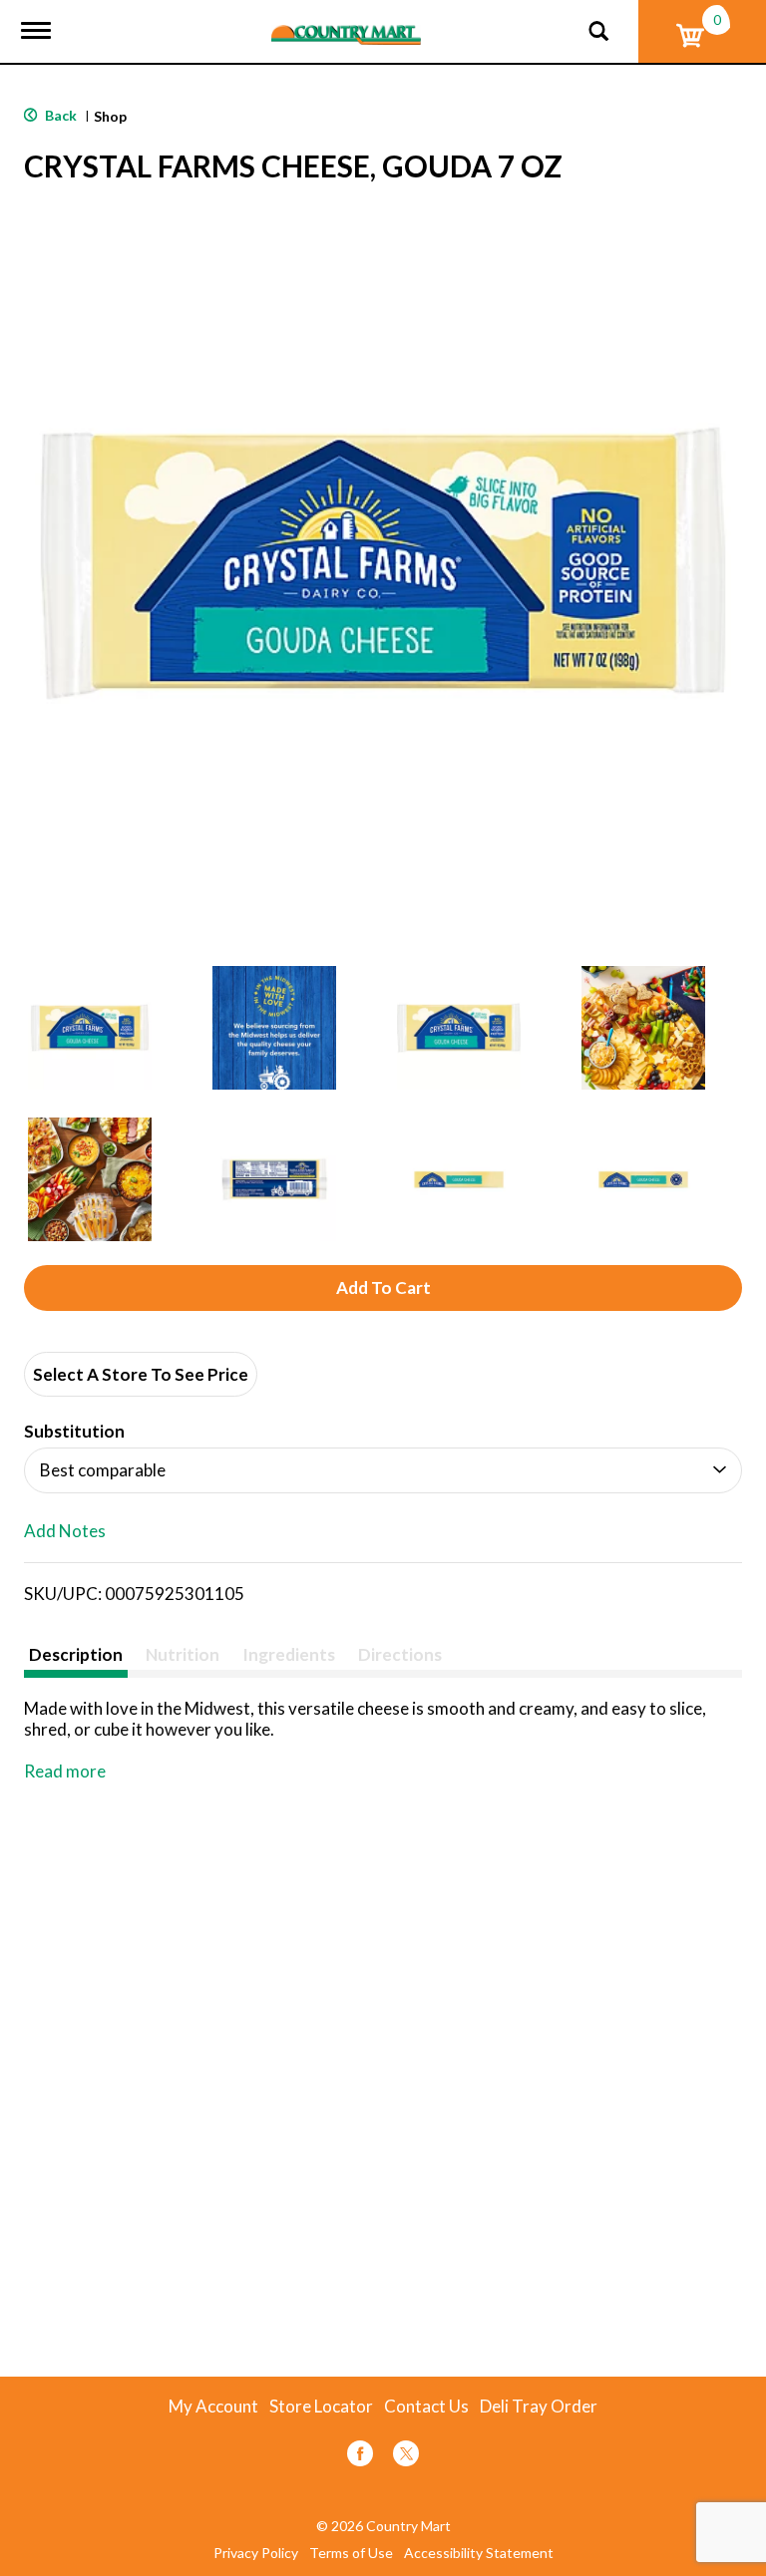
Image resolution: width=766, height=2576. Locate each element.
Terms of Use (351, 2553)
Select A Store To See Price (141, 1374)
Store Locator (321, 2407)
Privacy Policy (256, 2553)
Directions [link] (400, 1654)
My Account (213, 2407)
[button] (90, 1028)
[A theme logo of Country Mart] (346, 22)
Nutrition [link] (183, 1654)
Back (59, 115)
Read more (65, 1771)
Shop (110, 116)
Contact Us (426, 2407)
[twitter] (406, 2457)
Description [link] (76, 1654)
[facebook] (360, 2457)
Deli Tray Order (539, 2407)
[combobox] (383, 1470)
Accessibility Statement (479, 2553)
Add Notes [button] (65, 1532)
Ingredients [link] (289, 1654)
